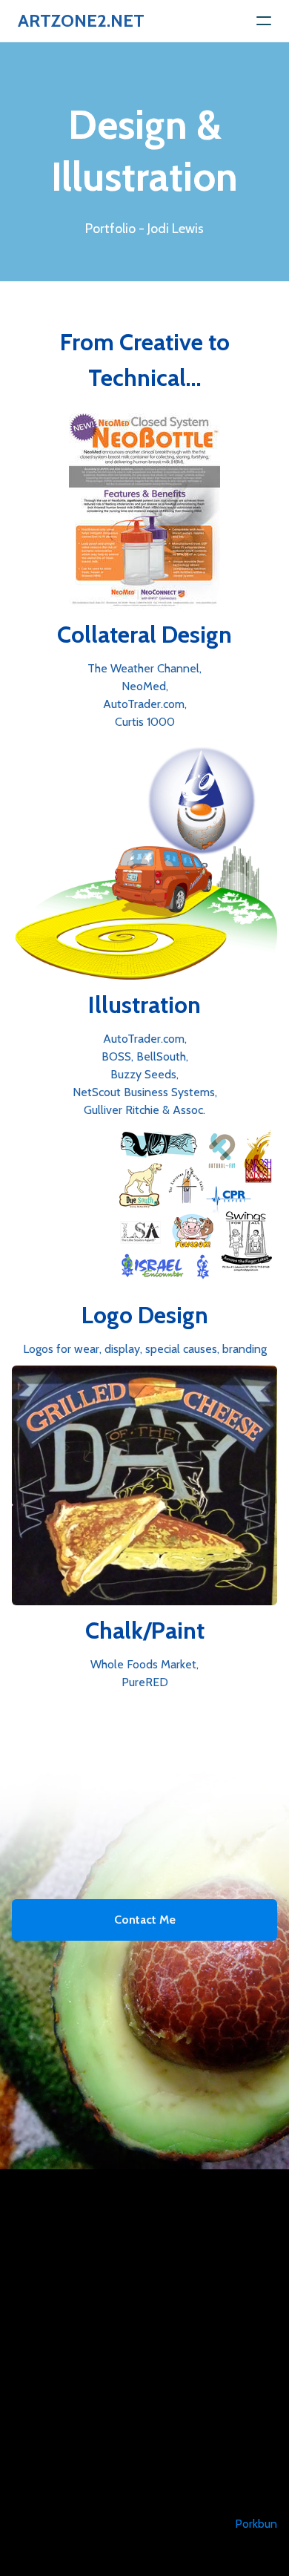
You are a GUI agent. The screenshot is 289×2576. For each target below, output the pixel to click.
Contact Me (145, 1920)
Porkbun (256, 2524)
